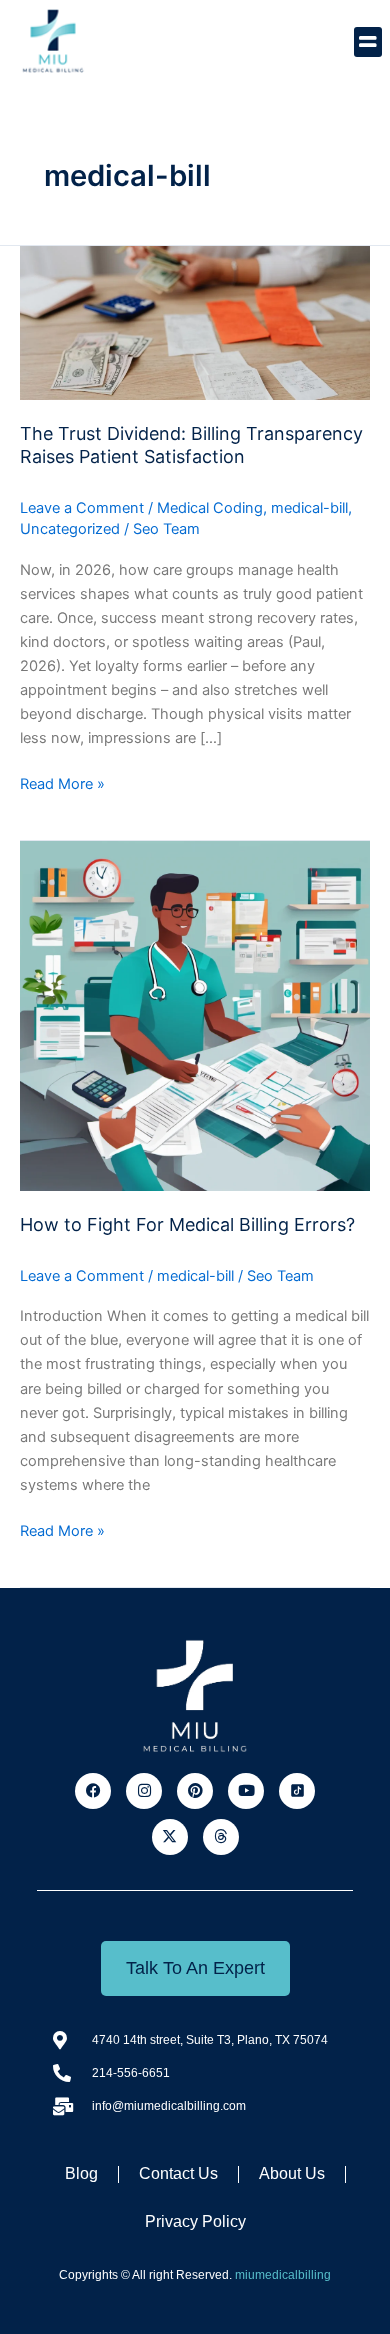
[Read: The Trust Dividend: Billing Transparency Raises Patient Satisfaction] (195, 322)
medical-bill (309, 508)
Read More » (62, 782)
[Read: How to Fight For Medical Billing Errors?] (195, 1015)
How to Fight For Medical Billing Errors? (187, 1224)
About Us (292, 2173)
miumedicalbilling (283, 2275)
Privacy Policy (195, 2221)
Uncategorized (70, 529)
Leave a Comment (82, 508)
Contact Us (178, 2173)
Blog (81, 2173)
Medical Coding (210, 508)
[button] (368, 42)
